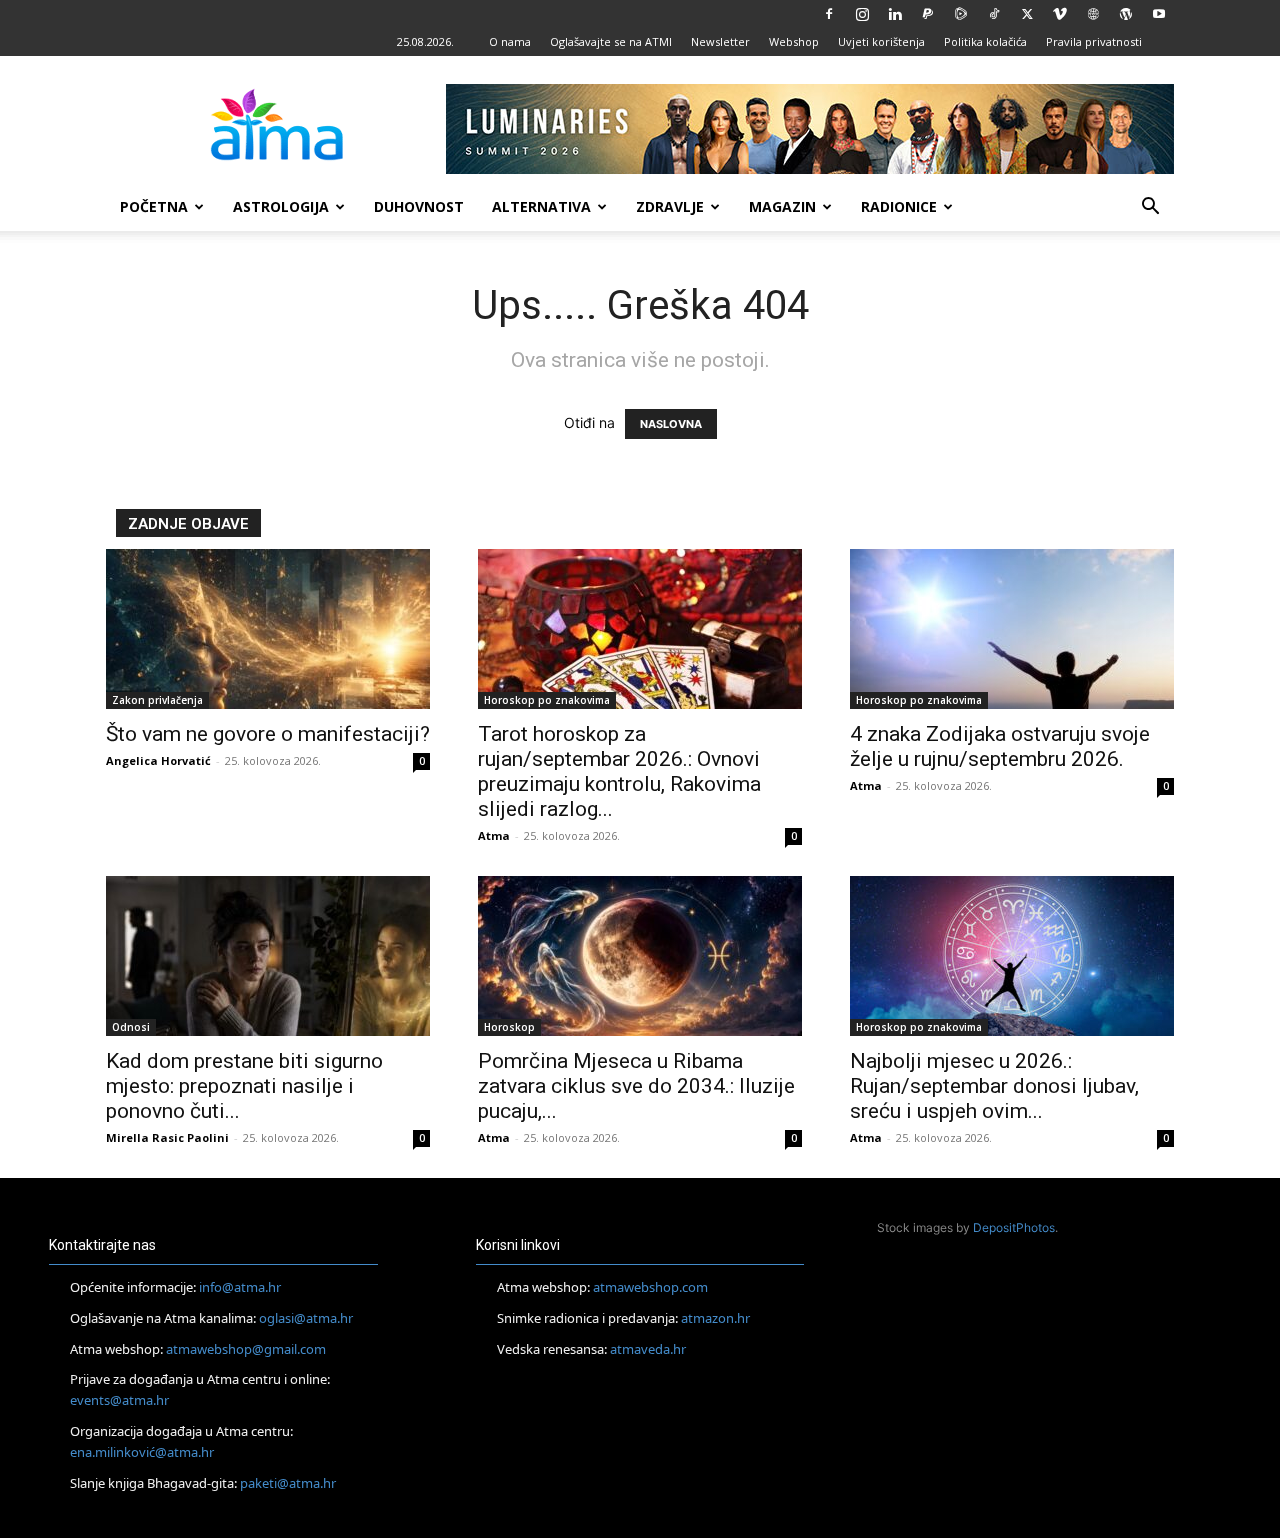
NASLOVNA (671, 424)
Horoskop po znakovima (547, 700)
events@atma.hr (119, 1400)
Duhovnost (419, 206)
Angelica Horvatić (158, 760)
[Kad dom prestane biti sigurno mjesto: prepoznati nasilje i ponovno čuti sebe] (268, 956)
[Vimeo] (1060, 14)
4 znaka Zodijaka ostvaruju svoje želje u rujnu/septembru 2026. (1000, 746)
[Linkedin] (895, 14)
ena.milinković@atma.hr (142, 1452)
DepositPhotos (1014, 1227)
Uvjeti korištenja (881, 41)
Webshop (794, 41)
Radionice (899, 206)
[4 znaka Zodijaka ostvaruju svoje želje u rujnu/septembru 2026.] (1012, 629)
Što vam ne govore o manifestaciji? (268, 734)
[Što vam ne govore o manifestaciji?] (268, 629)
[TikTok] (994, 14)
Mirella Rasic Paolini (167, 1137)
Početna (154, 206)
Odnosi (131, 1027)
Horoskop (509, 1027)
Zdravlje (670, 206)
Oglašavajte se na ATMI (611, 41)
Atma (494, 835)
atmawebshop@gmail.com (246, 1349)
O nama (510, 41)
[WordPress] (1126, 14)
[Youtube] (1159, 14)
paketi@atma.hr (288, 1483)
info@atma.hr (240, 1287)
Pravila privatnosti (1094, 41)
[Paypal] (928, 14)
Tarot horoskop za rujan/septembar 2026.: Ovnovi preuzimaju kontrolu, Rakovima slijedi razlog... (619, 771)
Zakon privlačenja (157, 700)
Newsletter (720, 41)
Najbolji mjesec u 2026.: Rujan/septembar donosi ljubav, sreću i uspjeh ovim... (994, 1086)
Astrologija (281, 206)
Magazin (782, 206)
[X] (1027, 14)
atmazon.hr (715, 1318)
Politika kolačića (985, 41)
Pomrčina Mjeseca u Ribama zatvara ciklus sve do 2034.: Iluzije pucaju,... (636, 1086)
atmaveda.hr (648, 1349)
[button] (1150, 208)
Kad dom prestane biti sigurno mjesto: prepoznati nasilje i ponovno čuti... (244, 1086)
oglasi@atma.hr (306, 1318)
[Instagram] (862, 14)
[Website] (1093, 14)
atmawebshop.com (650, 1287)
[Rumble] (961, 14)
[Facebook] (829, 14)
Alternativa (541, 206)
